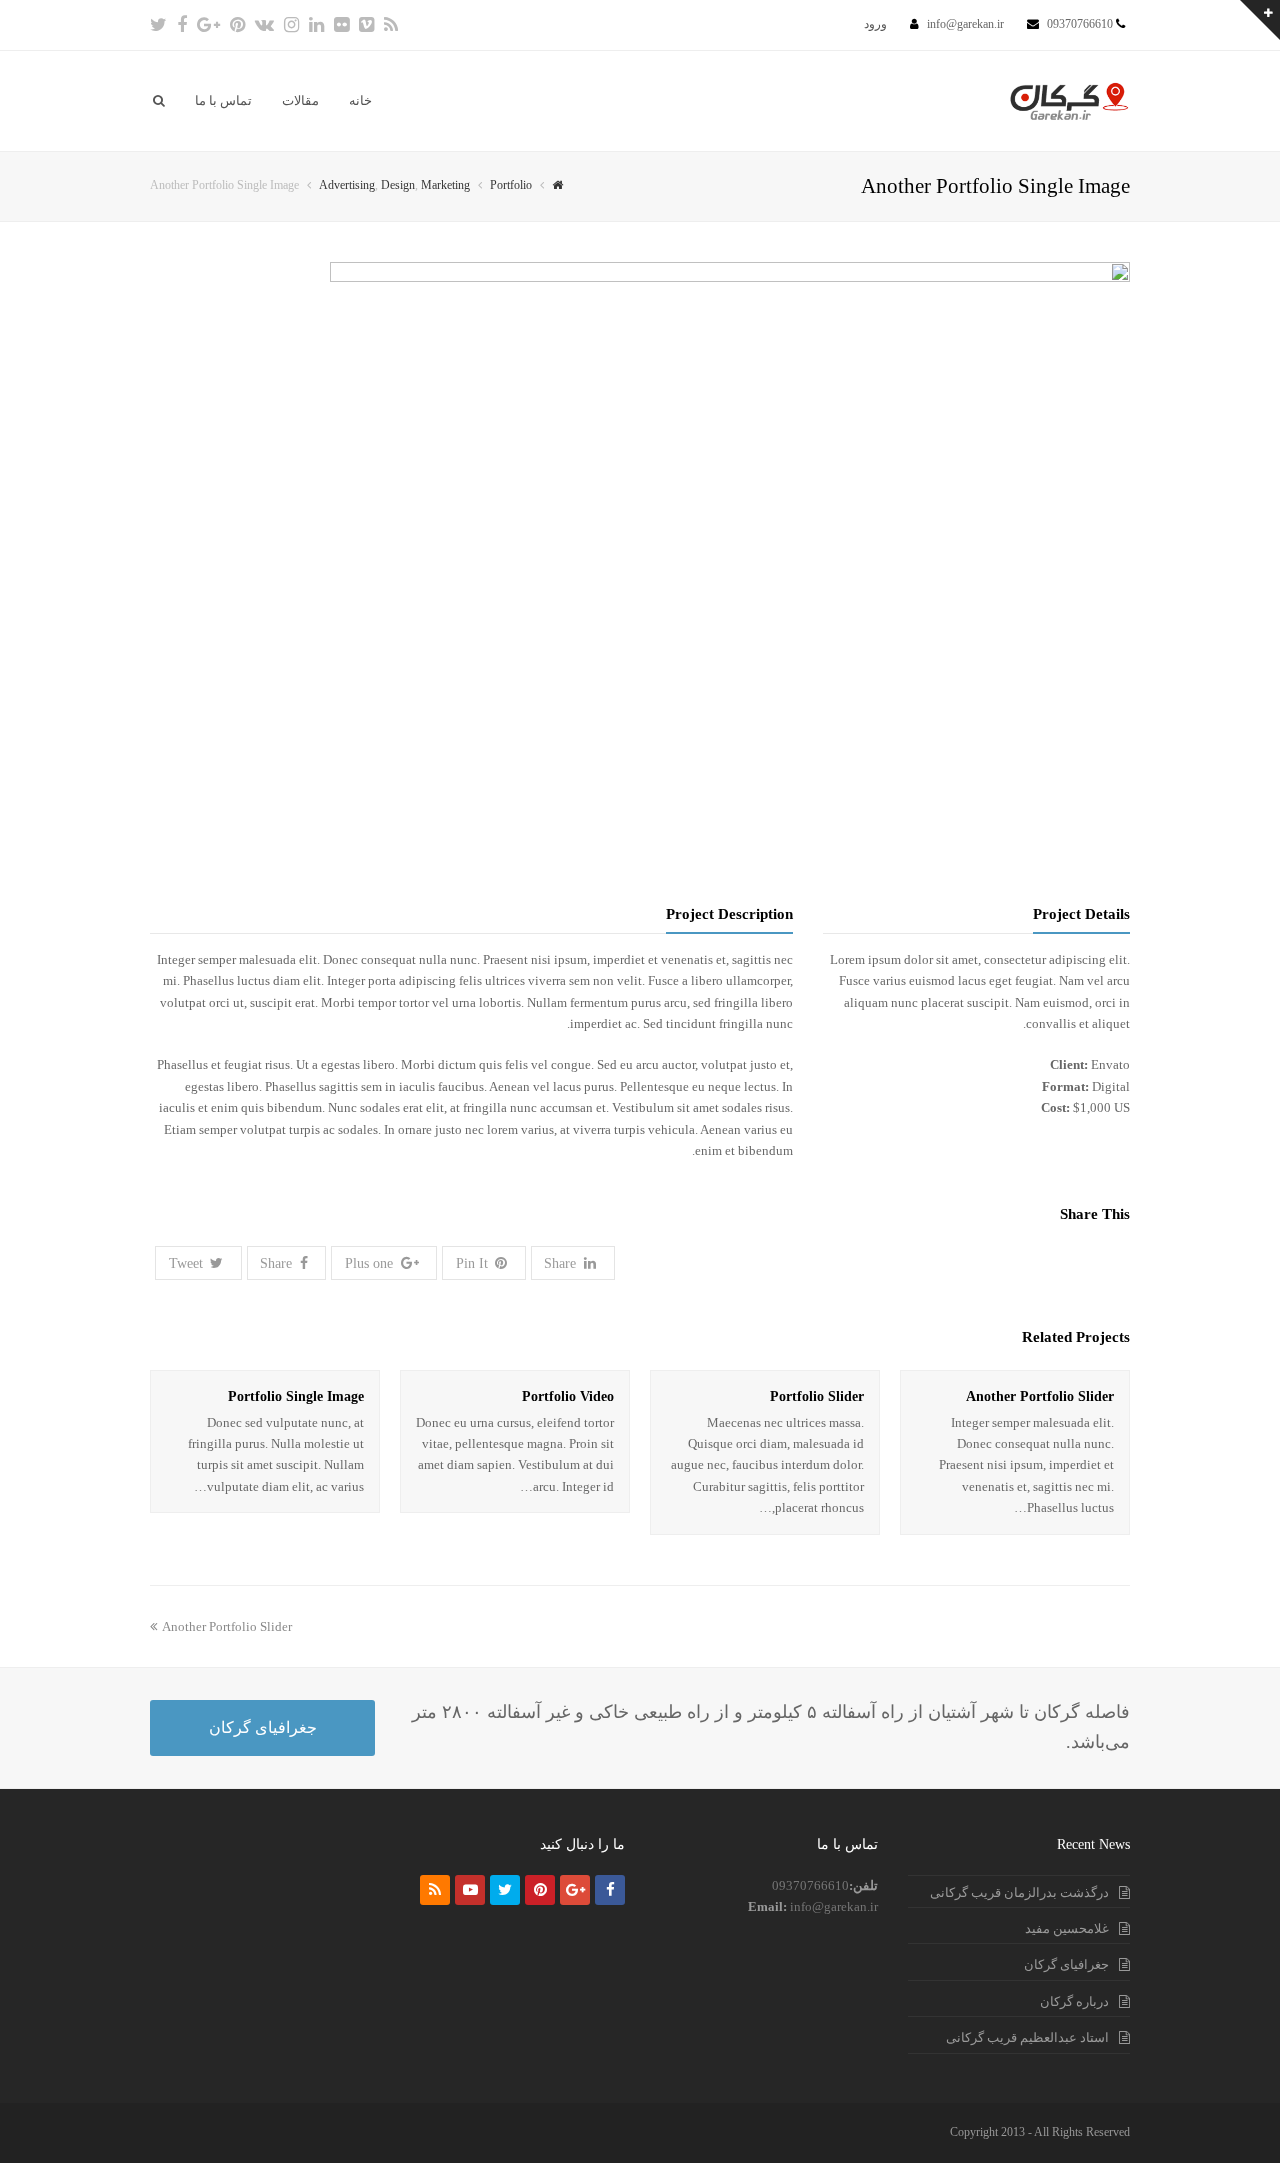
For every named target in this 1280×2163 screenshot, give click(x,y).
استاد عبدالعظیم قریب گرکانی (1027, 2037)
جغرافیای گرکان (263, 1727)
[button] (198, 1262)
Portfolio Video (568, 1396)
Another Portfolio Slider (1040, 1396)
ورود (875, 24)
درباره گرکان (1074, 2001)
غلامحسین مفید (1067, 1928)
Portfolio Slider (817, 1396)
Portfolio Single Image (296, 1396)
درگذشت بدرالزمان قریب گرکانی (1019, 1892)
